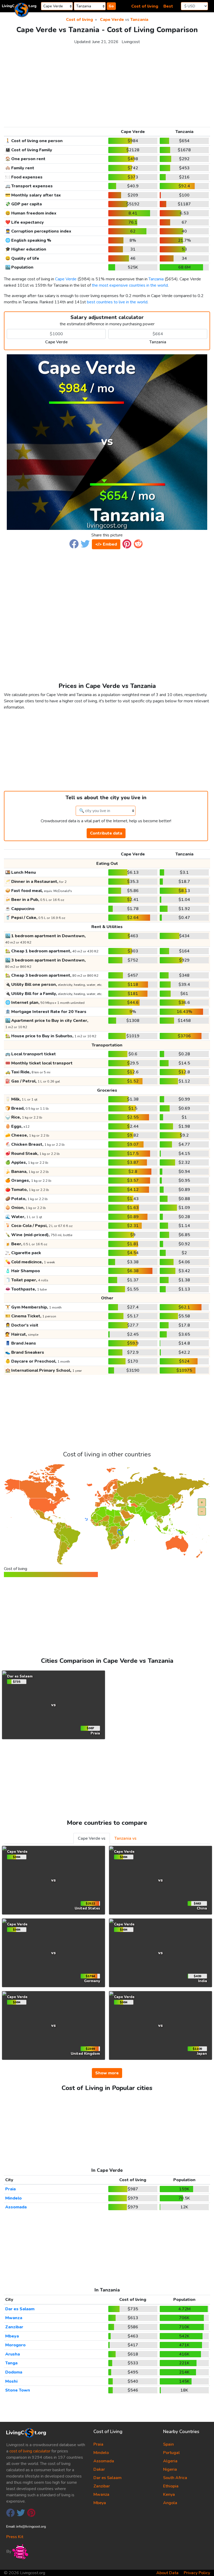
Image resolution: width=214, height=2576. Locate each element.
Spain (168, 2444)
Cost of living (145, 6)
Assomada (16, 2207)
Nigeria (170, 2469)
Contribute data (106, 833)
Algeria (170, 2461)
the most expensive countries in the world (130, 285)
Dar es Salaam (20, 2309)
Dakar (99, 2469)
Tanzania (139, 20)
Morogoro (15, 2345)
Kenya (169, 2494)
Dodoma (14, 2372)
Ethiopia (171, 2486)
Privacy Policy (197, 2573)
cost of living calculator (30, 2451)
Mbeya (12, 2336)
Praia (10, 2189)
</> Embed (106, 544)
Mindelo (13, 2198)
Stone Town (18, 2390)
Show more (107, 2073)
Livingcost (131, 42)
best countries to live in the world (117, 302)
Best (168, 6)
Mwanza (14, 2318)
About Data (167, 2573)
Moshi (11, 2381)
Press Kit (15, 2537)
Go (111, 6)
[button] (74, 544)
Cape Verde (112, 20)
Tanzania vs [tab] (125, 1838)
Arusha (13, 2354)
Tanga (11, 2363)
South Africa (175, 2478)
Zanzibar (14, 2327)
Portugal (171, 2453)
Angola (170, 2503)
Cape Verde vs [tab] (92, 1838)
